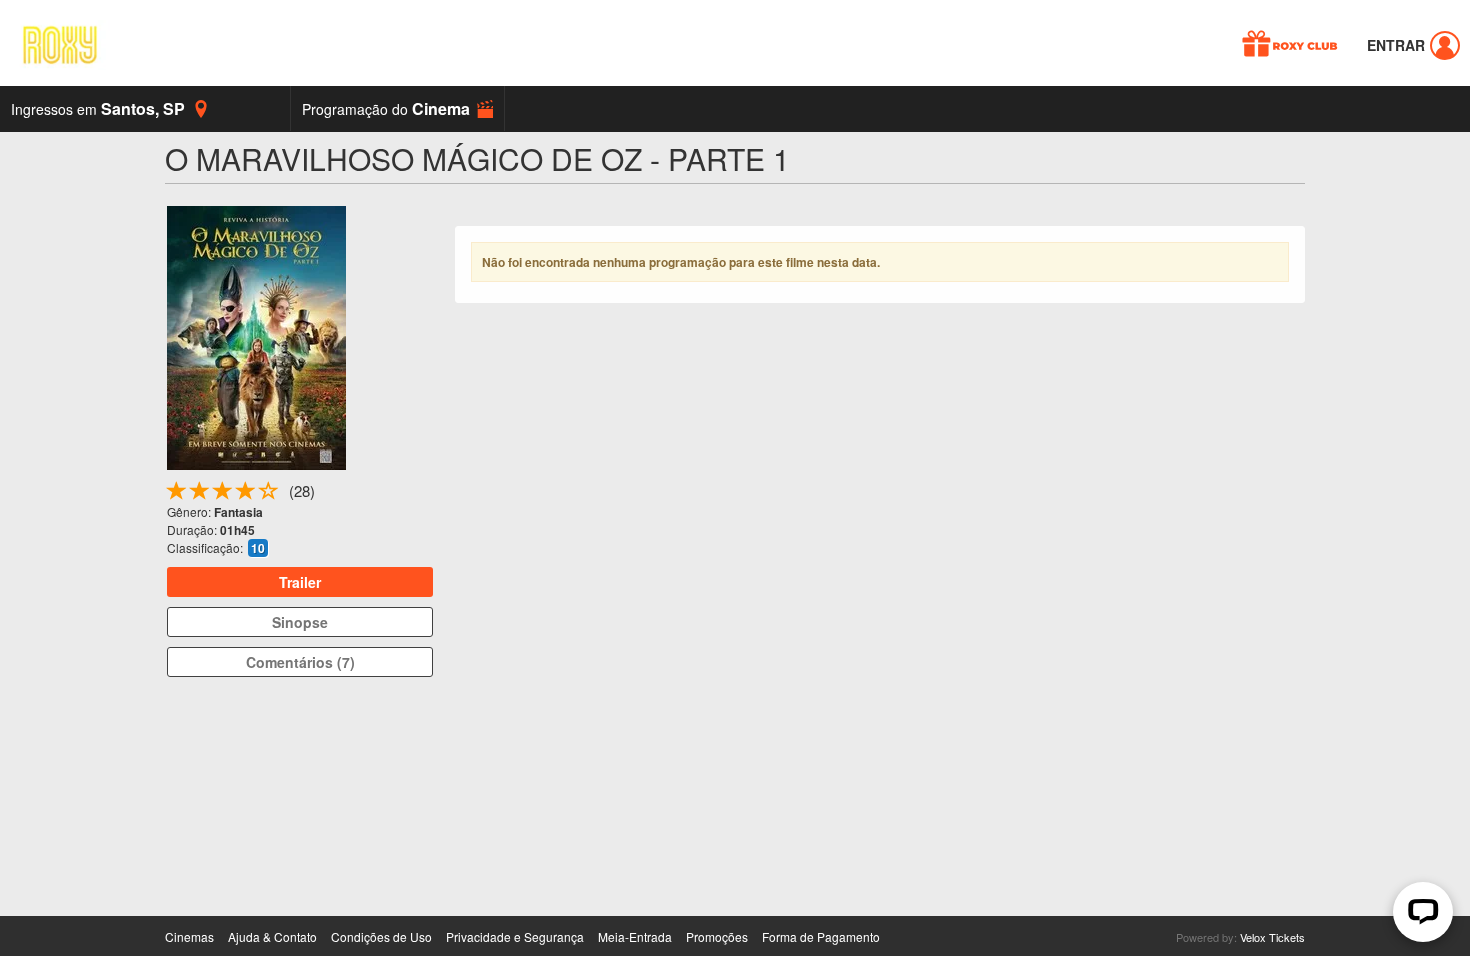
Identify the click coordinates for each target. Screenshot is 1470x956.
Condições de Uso (381, 936)
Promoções (717, 936)
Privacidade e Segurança (515, 936)
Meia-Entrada (635, 936)
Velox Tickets (1272, 937)
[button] (397, 108)
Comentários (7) (300, 662)
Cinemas (189, 936)
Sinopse (300, 622)
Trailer (300, 582)
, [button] (98, 108)
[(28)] (269, 494)
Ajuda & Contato (272, 936)
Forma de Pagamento (821, 936)
